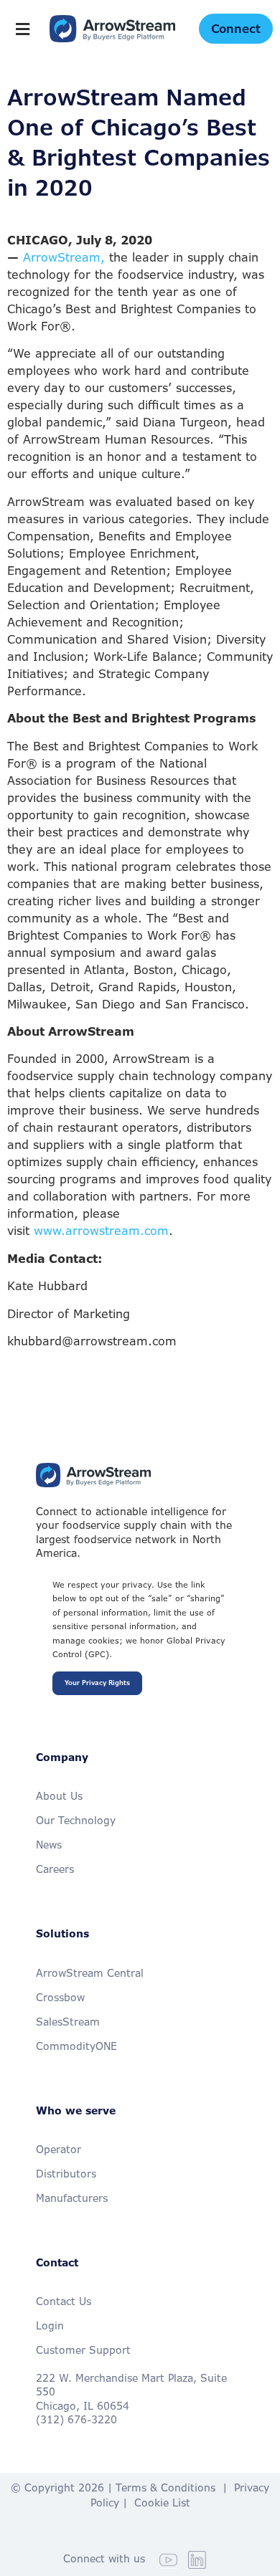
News (49, 1845)
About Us (59, 1796)
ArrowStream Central (90, 1973)
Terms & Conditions (165, 2487)
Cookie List (162, 2503)
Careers (55, 1869)
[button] (23, 29)
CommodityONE (76, 2046)
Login (50, 2325)
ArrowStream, (64, 257)
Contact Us (64, 2301)
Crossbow (60, 1997)
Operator (59, 2149)
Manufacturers (72, 2198)
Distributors (66, 2174)
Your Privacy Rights (97, 1683)
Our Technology (76, 1820)
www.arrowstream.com (101, 1231)
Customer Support (83, 2350)
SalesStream (68, 2022)
